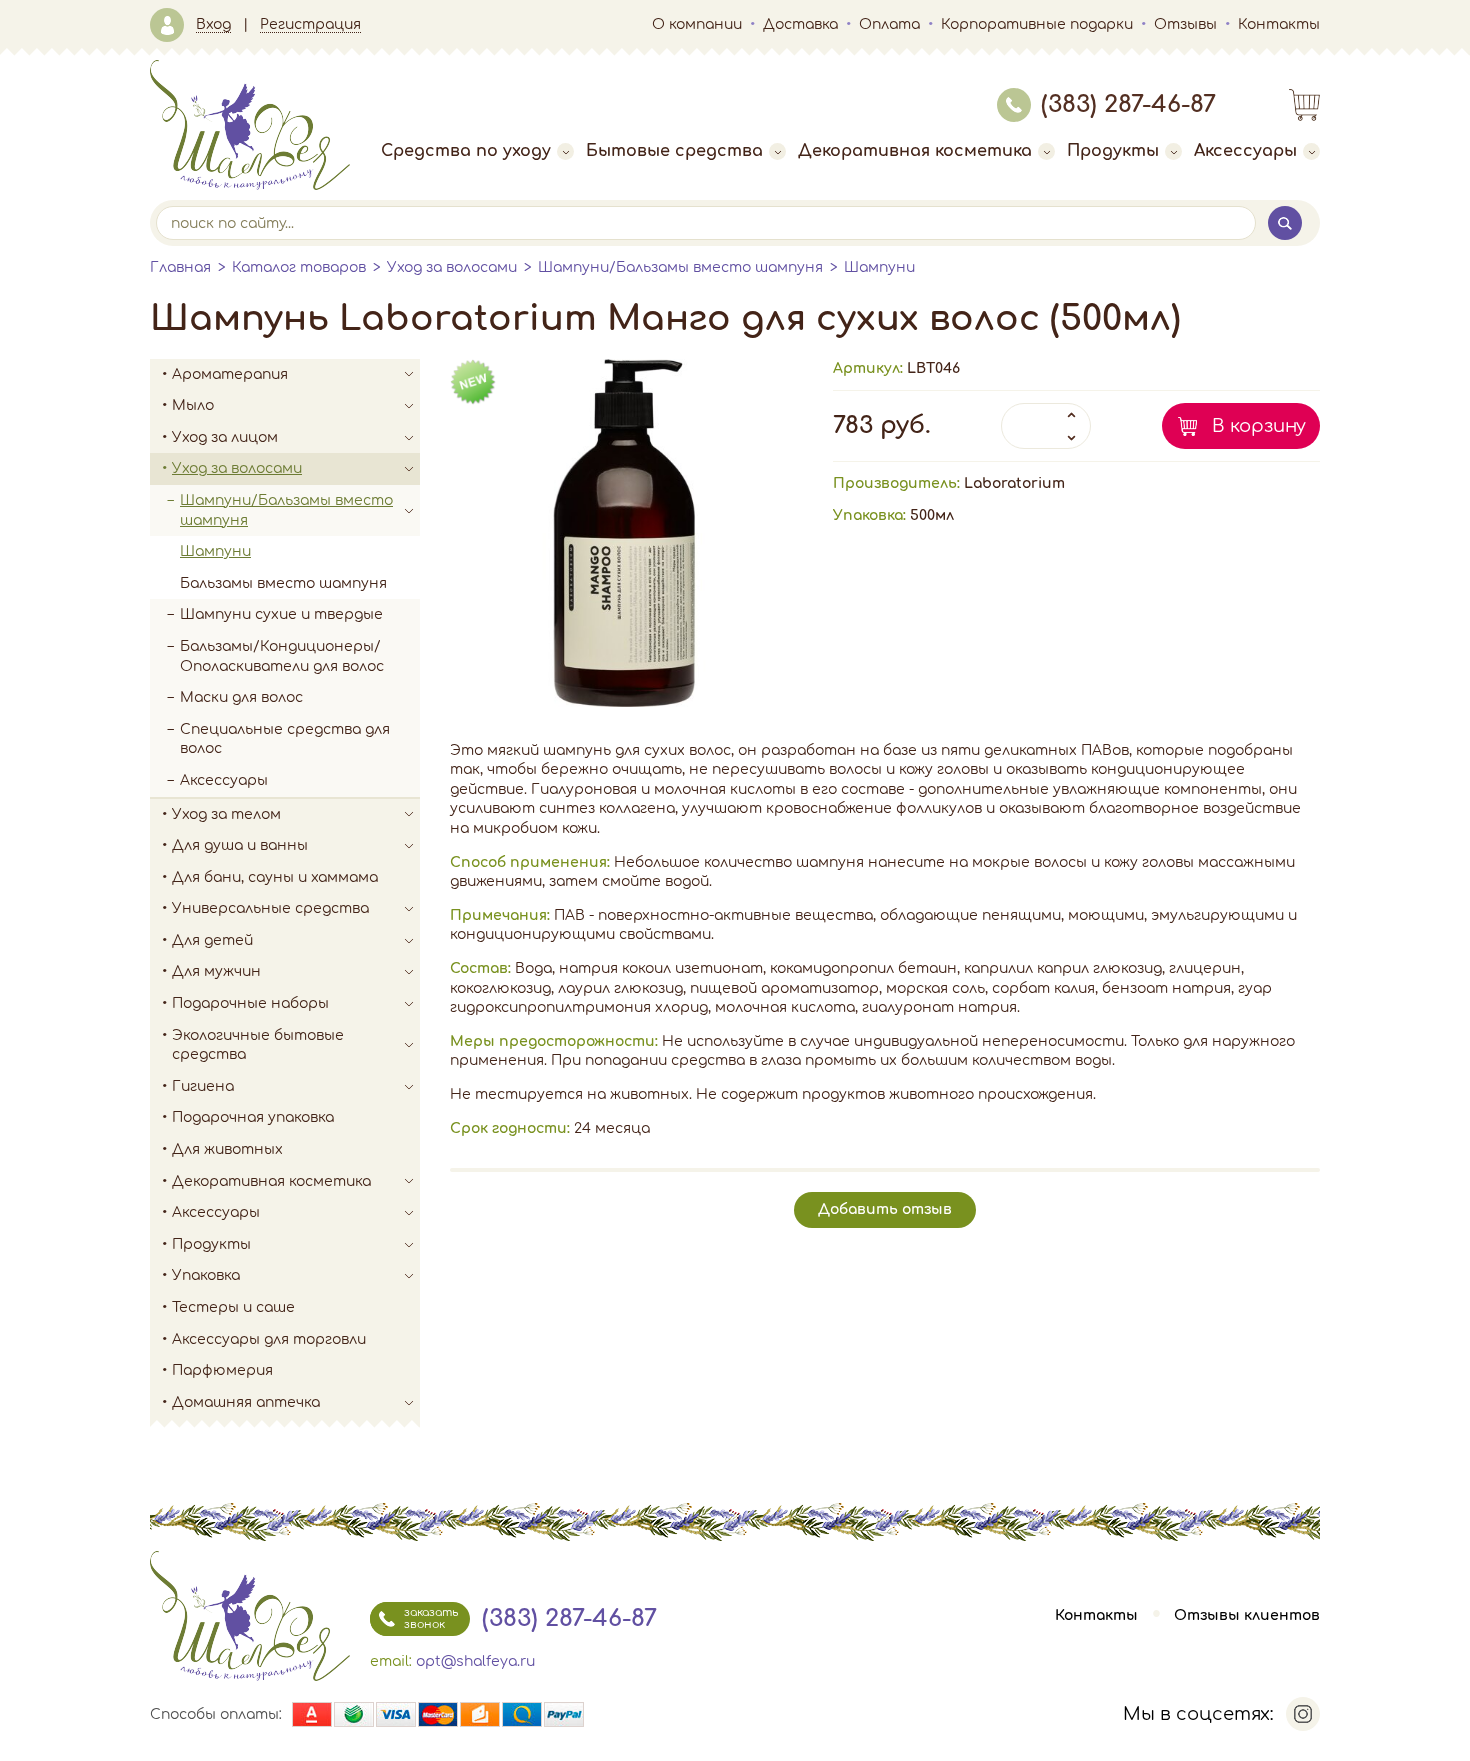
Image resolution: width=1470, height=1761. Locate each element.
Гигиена (203, 1086)
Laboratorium (1014, 483)
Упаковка (206, 1275)
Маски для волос (241, 697)
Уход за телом (226, 814)
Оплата (889, 24)
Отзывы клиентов (1247, 1615)
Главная (180, 267)
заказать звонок (431, 1618)
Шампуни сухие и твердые (281, 614)
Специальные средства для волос (285, 739)
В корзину (1259, 426)
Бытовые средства (674, 151)
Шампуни (879, 267)
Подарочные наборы (250, 1003)
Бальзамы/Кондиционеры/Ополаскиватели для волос (282, 656)
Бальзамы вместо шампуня (283, 583)
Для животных (227, 1149)
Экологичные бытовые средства (258, 1045)
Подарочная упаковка (253, 1117)
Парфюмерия (222, 1370)
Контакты (1279, 24)
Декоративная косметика (915, 151)
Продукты (1113, 151)
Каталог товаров (299, 267)
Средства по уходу (466, 151)
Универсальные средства (270, 908)
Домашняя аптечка (246, 1402)
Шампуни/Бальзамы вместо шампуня (680, 267)
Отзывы (1185, 24)
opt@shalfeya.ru (475, 1661)
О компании (697, 24)
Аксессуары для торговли (269, 1339)
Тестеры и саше (233, 1307)
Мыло (193, 405)
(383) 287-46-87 (1128, 104)
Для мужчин (216, 971)
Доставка (800, 24)
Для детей (212, 940)
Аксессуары (1245, 151)
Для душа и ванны (240, 845)
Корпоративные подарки (1037, 24)
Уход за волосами (452, 267)
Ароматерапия (230, 374)
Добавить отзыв (885, 1209)
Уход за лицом (225, 437)
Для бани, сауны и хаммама (275, 877)
